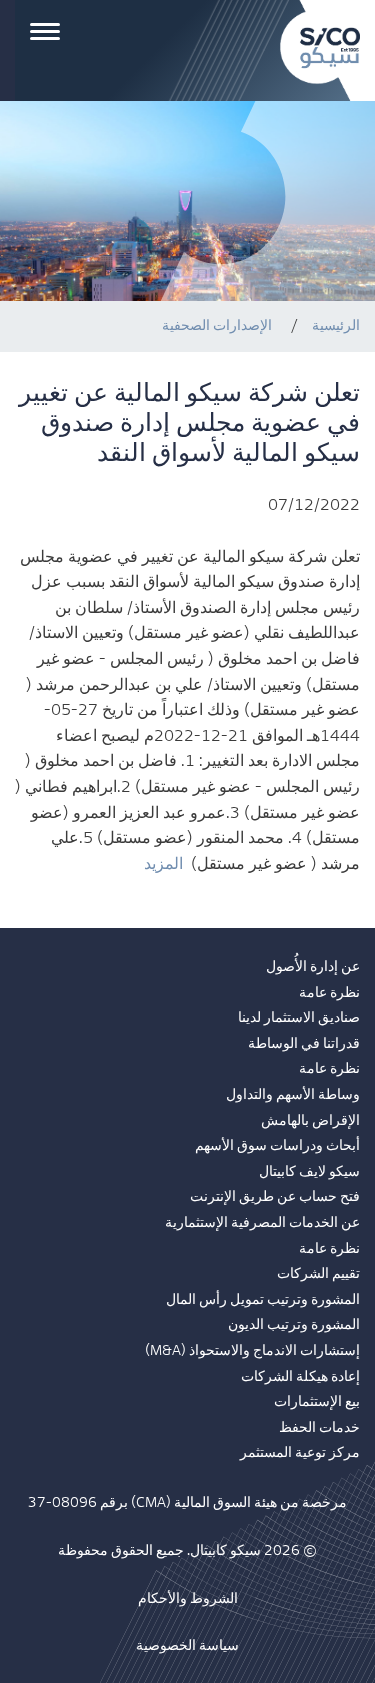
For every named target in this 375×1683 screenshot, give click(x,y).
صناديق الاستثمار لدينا (299, 1018)
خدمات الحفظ (319, 1428)
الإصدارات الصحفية (217, 325)
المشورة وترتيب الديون (294, 1325)
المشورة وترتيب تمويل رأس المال (263, 1300)
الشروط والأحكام (188, 1599)
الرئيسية (336, 325)
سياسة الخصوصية (187, 1646)
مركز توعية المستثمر (300, 1453)
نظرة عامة (329, 993)
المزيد (163, 864)
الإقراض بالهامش (310, 1121)
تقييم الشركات (318, 1274)
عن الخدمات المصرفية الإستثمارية (262, 1223)
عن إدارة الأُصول (313, 967)
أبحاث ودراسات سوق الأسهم (277, 1146)
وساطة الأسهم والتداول (293, 1095)
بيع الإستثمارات (317, 1402)
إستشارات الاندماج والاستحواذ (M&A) (252, 1351)
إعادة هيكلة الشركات (300, 1377)
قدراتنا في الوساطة (304, 1044)
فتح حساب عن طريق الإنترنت (275, 1197)
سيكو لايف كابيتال (309, 1172)
